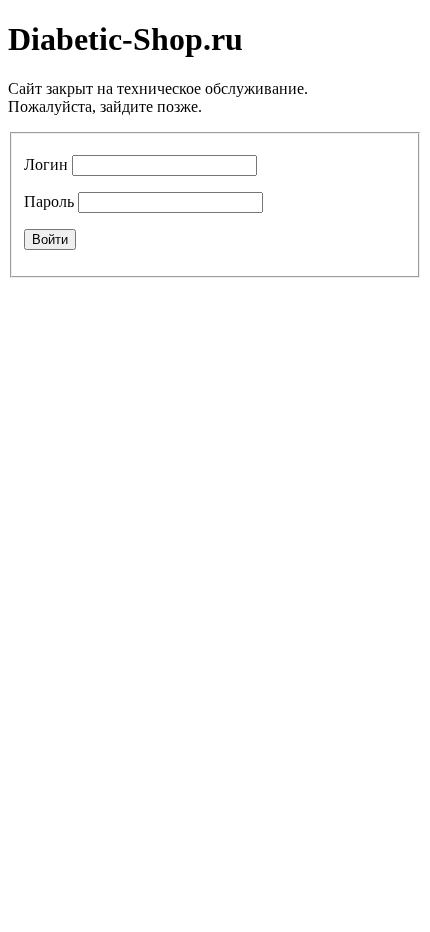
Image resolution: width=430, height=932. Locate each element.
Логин (46, 164)
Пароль (49, 201)
